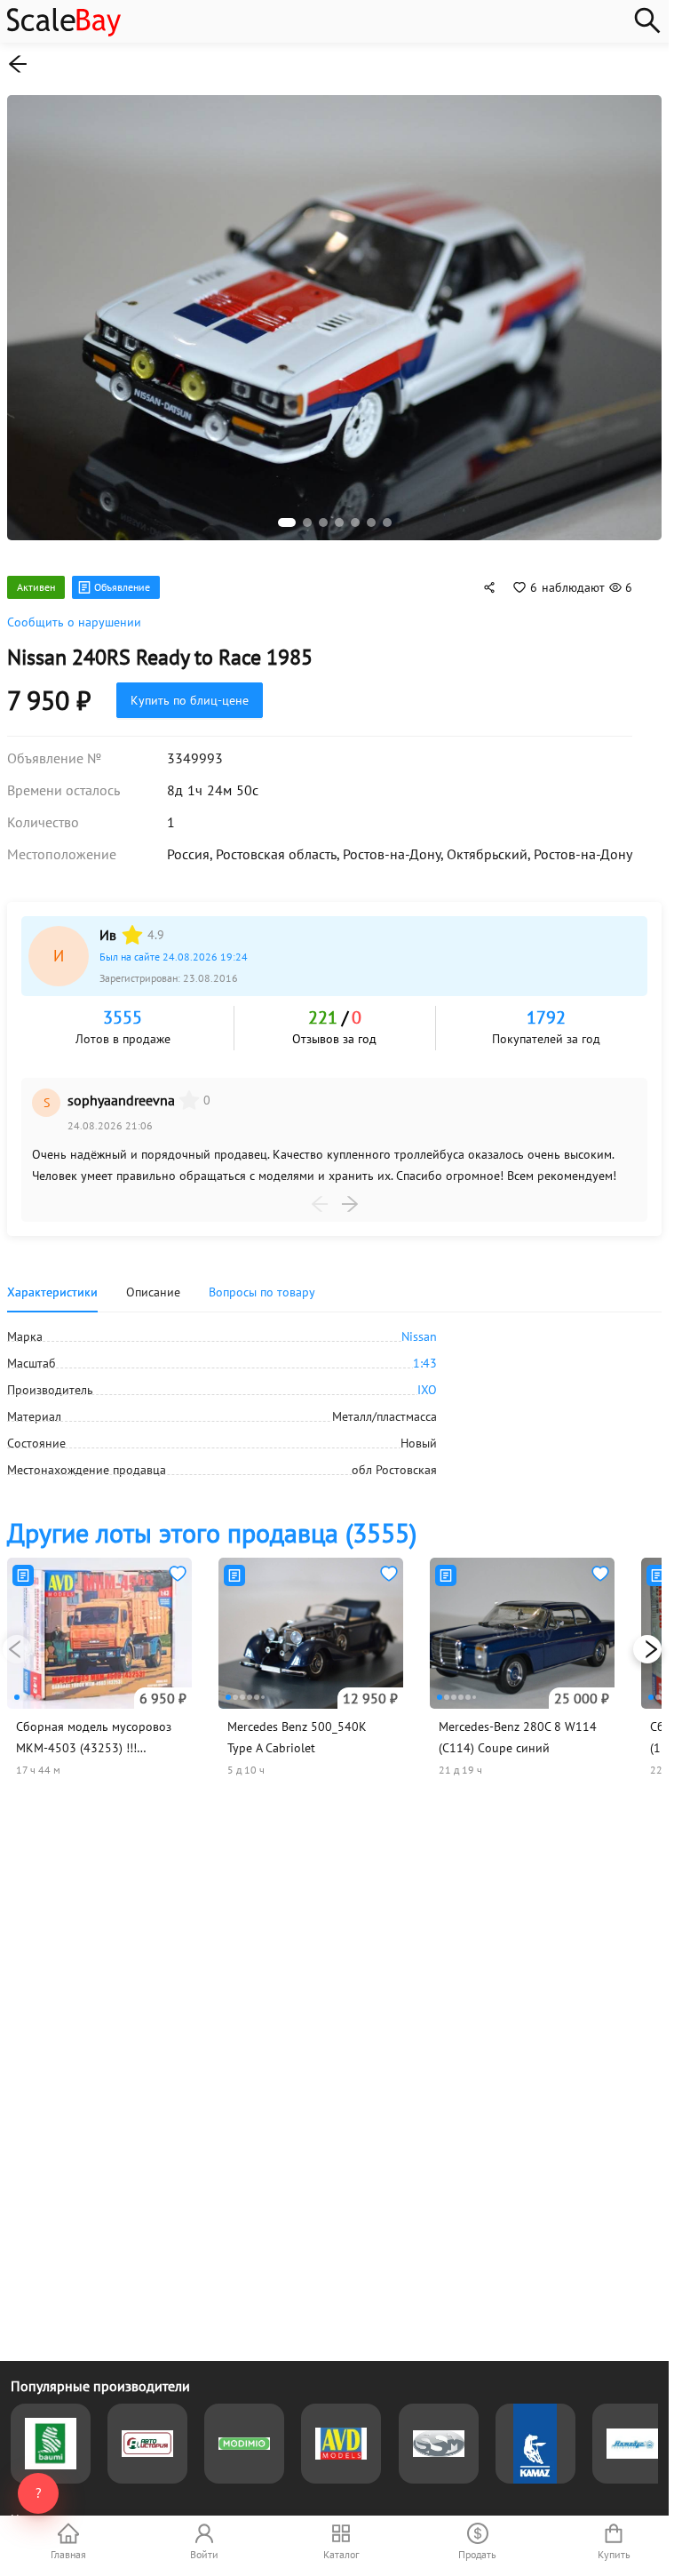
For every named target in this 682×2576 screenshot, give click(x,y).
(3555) (212, 1523)
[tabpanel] (334, 1394)
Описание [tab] (153, 1283)
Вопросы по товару (262, 1283)
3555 (123, 1009)
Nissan (419, 1328)
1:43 (425, 1354)
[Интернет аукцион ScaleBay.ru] (64, 32)
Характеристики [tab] (52, 1283)
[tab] (262, 1283)
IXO (427, 1381)
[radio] (132, 926)
